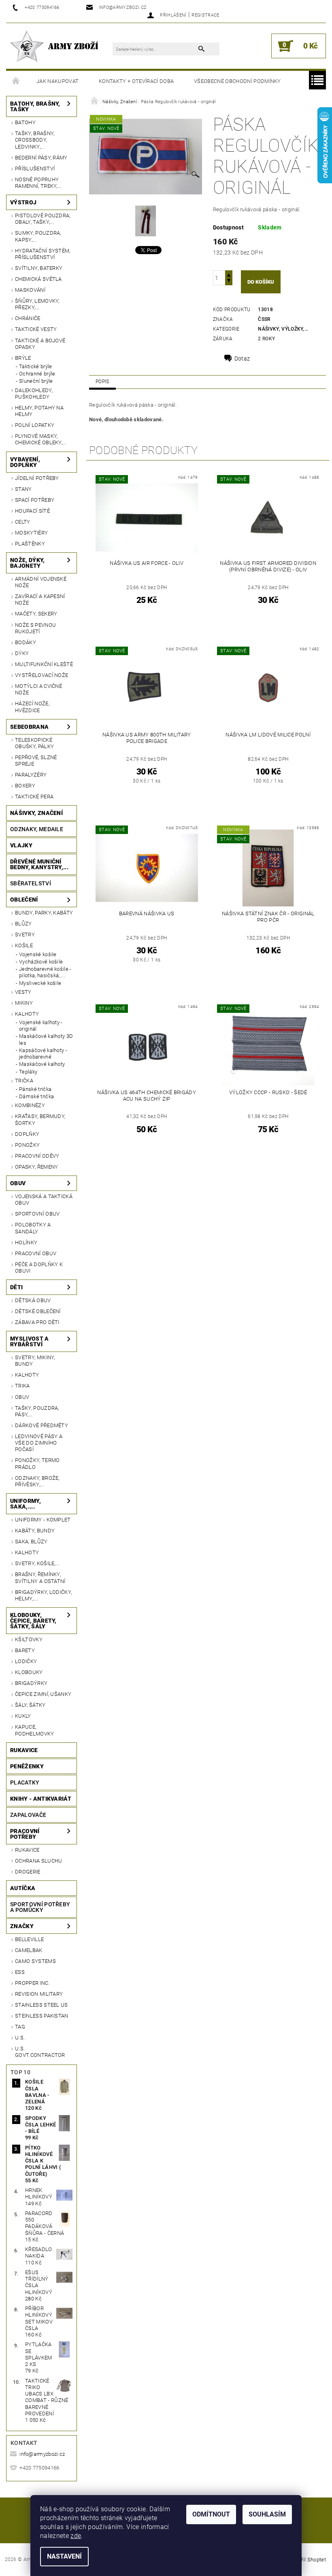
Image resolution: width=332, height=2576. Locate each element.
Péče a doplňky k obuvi (39, 1268)
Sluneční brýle (36, 381)
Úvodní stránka (16, 81)
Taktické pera (34, 797)
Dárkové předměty (41, 1425)
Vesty (23, 992)
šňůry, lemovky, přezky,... (37, 304)
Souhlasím (267, 2514)
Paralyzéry (31, 775)
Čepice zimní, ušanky (43, 1694)
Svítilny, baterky (39, 268)
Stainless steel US (41, 2005)
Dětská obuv (33, 1300)
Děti (16, 1287)
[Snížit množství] (229, 281)
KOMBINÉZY (30, 1105)
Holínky (26, 1242)
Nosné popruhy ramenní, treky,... (38, 183)
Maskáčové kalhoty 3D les (46, 1039)
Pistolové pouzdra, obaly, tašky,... (43, 219)
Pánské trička (35, 1089)
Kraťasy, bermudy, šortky (40, 1119)
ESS (20, 1972)
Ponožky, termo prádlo (37, 1463)
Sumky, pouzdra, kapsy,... (38, 236)
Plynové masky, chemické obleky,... (41, 439)
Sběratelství (31, 883)
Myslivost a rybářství (30, 1341)
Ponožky (27, 1145)
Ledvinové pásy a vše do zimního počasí (39, 1443)
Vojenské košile (38, 954)
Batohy (25, 122)
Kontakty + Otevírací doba (136, 81)
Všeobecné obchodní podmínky (237, 81)
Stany (23, 489)
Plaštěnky (30, 544)
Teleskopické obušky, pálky (34, 743)
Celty (23, 522)
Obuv (18, 1183)
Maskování (30, 290)
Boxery (25, 786)
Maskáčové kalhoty (42, 1064)
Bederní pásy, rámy (41, 158)
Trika (22, 1386)
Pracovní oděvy (37, 1156)
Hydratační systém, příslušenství (43, 254)
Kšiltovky (29, 1639)
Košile (24, 945)
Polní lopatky (35, 425)
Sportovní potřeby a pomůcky (40, 1907)
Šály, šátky (30, 1705)
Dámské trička (36, 1096)
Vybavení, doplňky (25, 462)
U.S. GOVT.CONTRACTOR (40, 2052)
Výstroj (23, 202)
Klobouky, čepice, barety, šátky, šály (33, 1621)
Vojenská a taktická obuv (44, 1200)
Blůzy (23, 924)
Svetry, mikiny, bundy (35, 1361)
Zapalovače (28, 1815)
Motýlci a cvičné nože (38, 689)
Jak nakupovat (57, 81)
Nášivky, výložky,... (283, 329)
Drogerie (28, 1872)
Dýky (22, 653)
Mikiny (24, 1003)
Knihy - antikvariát (41, 1799)
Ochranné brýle (37, 374)
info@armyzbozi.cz (42, 2454)
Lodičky (26, 1661)
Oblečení (24, 900)
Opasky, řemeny (36, 1167)
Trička (24, 1081)
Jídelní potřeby (37, 478)
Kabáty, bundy (35, 1531)
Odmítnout (211, 2514)
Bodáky (26, 642)
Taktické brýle (35, 366)
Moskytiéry (31, 533)
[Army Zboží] (54, 46)
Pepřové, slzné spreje (36, 761)
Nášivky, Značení (36, 813)
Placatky (25, 1782)
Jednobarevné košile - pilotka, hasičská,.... (45, 972)
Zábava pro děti (37, 1322)
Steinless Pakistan (42, 2016)
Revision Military (39, 1994)
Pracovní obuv (36, 1253)
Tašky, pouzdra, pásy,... (37, 1411)
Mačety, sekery (36, 614)
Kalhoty (27, 1014)
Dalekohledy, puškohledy (34, 394)
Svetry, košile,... (37, 1563)
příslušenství (35, 169)
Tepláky (28, 1072)
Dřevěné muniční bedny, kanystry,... (39, 864)
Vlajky (21, 845)
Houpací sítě (32, 511)
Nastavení (64, 2556)
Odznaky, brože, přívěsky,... (37, 1481)
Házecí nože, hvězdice (32, 707)
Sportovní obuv (37, 1214)
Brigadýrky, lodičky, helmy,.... (43, 1595)
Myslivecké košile (40, 983)
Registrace (205, 15)
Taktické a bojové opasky (40, 344)
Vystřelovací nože (41, 675)
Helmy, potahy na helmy (39, 411)
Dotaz (242, 359)
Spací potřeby (35, 500)
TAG (20, 2027)
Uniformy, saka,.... (26, 1504)
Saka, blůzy (31, 1542)
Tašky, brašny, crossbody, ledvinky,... (35, 140)
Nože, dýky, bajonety (28, 563)
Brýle (23, 358)
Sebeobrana (29, 727)
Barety (25, 1650)
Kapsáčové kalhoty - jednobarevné (43, 1054)
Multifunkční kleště (44, 664)
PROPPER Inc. (32, 1983)
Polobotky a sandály (33, 1228)
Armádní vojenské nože (41, 582)
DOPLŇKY (27, 1134)
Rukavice (24, 1750)
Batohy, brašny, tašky (35, 106)
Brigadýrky (31, 1683)
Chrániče (28, 318)
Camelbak (29, 1950)
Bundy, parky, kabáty (44, 913)
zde (76, 2536)
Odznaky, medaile (37, 829)
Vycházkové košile (41, 962)
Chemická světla (38, 279)
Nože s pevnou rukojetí (35, 628)
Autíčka (23, 1888)
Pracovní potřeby (25, 1834)
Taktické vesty (36, 329)
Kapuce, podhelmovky (35, 1730)
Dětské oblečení (38, 1311)
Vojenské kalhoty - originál (41, 1026)
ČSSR (264, 319)
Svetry (25, 935)
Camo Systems (35, 1961)
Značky (22, 1926)
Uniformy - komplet (43, 1520)
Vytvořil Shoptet (307, 2560)
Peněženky (27, 1766)
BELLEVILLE (29, 1939)
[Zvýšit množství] (229, 274)
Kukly (23, 1716)
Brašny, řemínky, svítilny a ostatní (40, 1578)
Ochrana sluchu (38, 1861)
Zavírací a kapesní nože (40, 599)
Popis (102, 382)
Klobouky (29, 1672)
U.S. (20, 2038)
